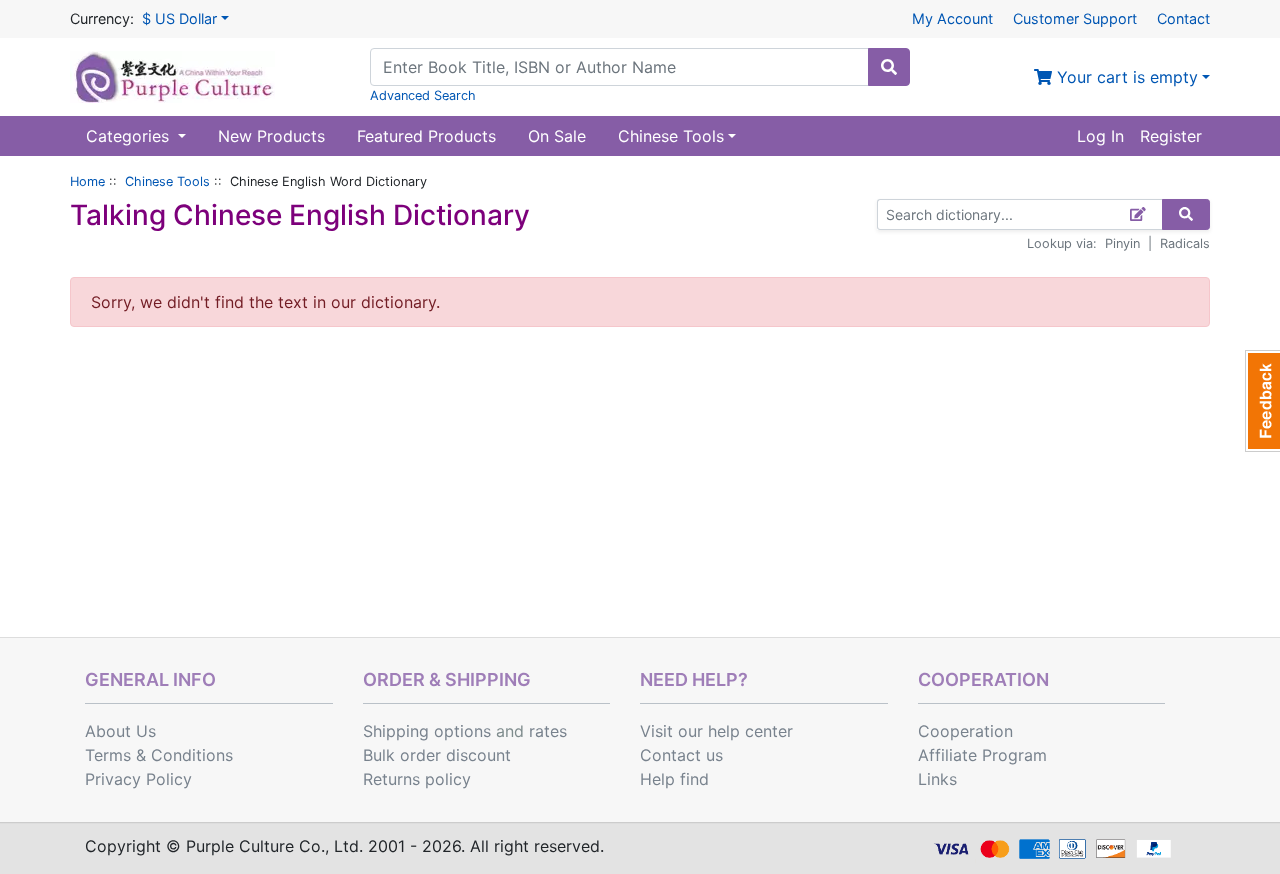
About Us (120, 731)
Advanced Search (423, 95)
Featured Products (426, 136)
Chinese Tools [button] (671, 136)
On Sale (557, 136)
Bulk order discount (437, 755)
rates (548, 731)
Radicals (1185, 243)
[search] (889, 67)
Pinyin (1122, 243)
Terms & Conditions (159, 755)
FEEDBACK (1262, 401)
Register (1171, 136)
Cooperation (965, 731)
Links (937, 779)
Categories (130, 136)
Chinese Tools (167, 181)
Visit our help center (716, 731)
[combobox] (619, 67)
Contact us (681, 755)
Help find (674, 779)
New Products (271, 136)
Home (87, 181)
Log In (1100, 136)
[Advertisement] (640, 487)
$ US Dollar (179, 18)
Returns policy (417, 779)
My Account (952, 18)
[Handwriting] (1138, 214)
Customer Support (1075, 18)
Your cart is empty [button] (1125, 77)
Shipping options (427, 731)
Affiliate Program (982, 755)
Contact (1183, 18)
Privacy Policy (138, 779)
